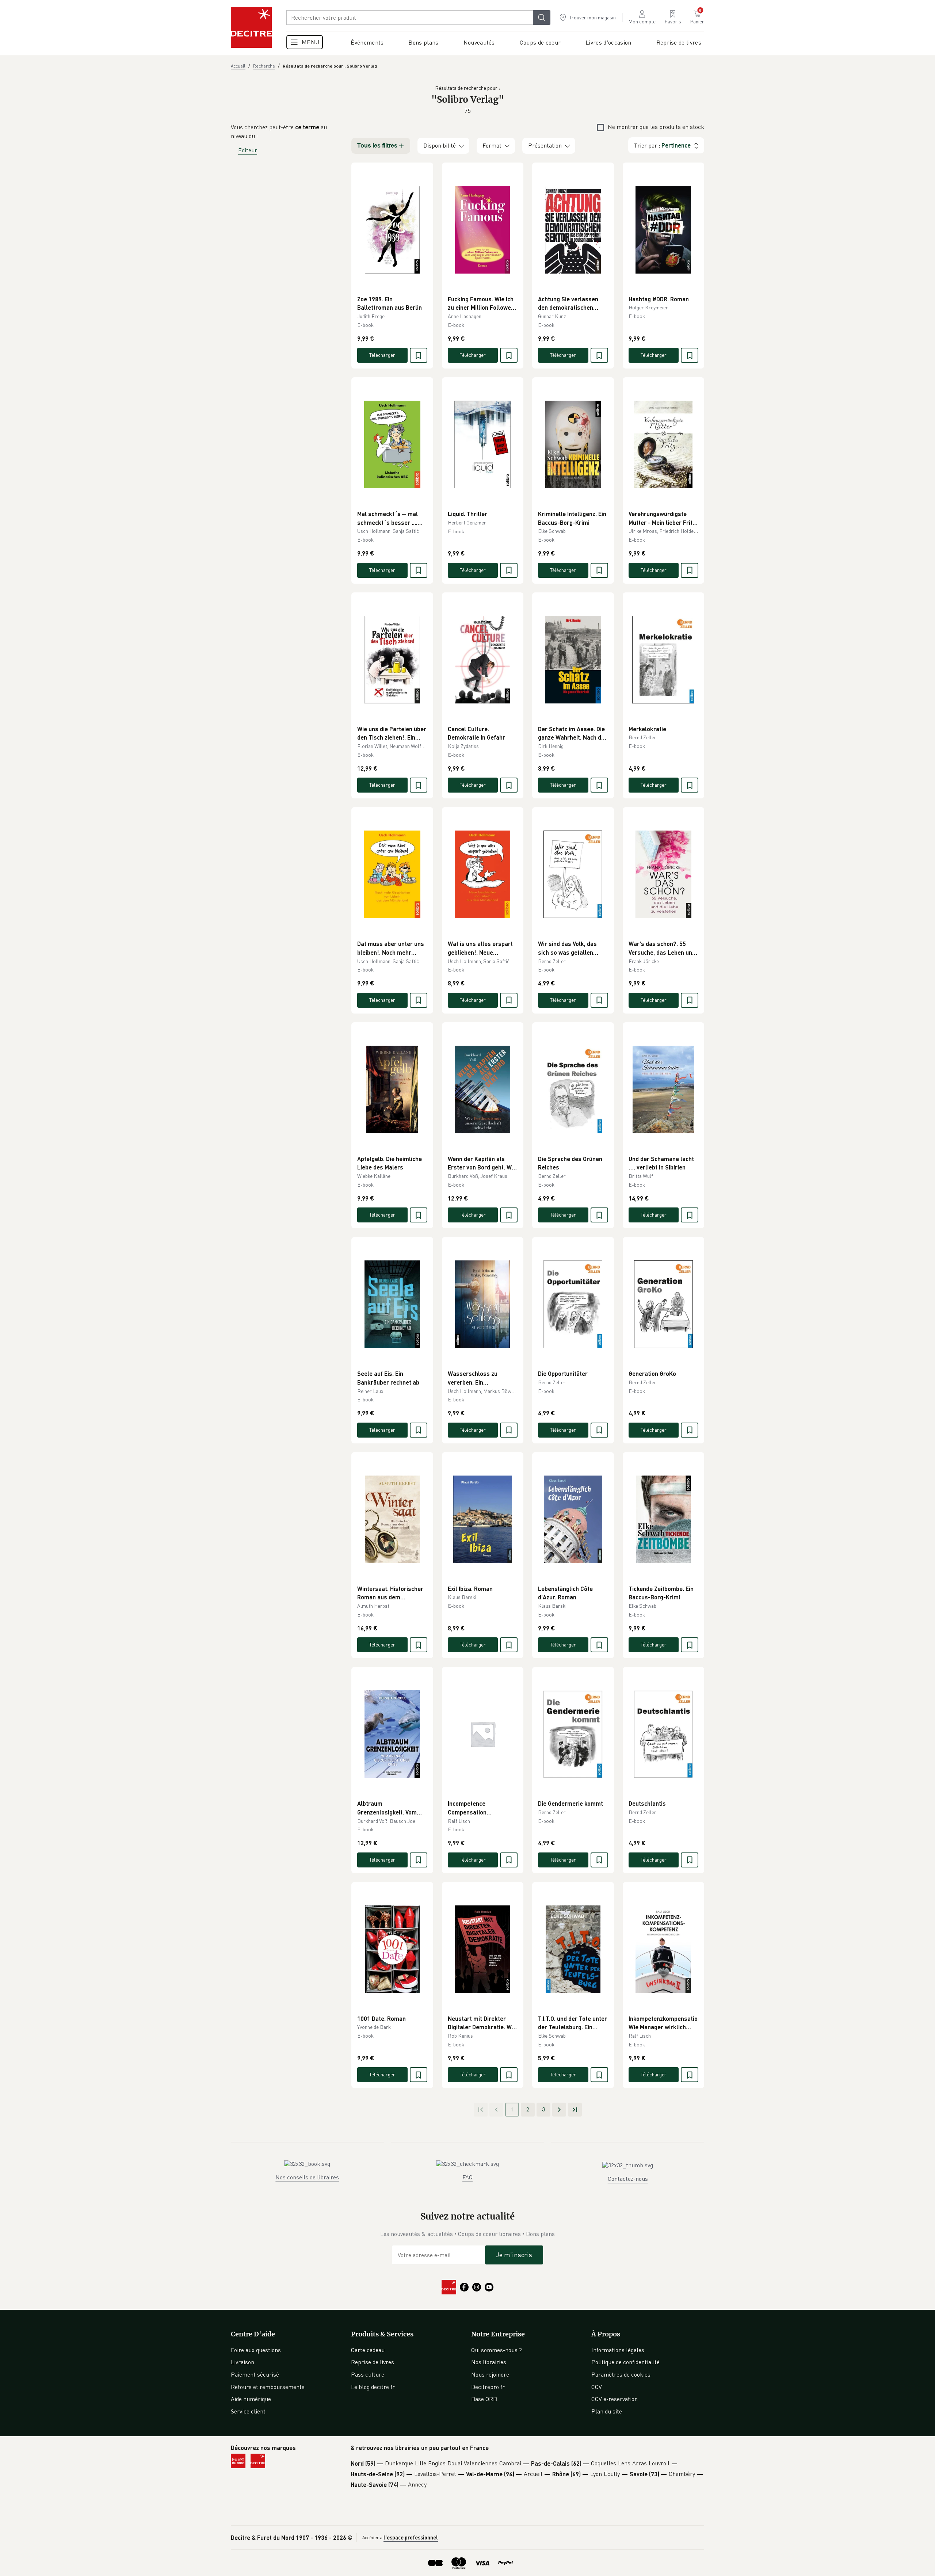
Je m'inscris (514, 2255)
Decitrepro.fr (488, 2387)
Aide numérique (251, 2399)
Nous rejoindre (490, 2374)
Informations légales (618, 2350)
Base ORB (484, 2399)
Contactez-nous (628, 2179)
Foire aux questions (256, 2350)
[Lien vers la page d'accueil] (251, 27)
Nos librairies (489, 2362)
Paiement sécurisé (255, 2374)
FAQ (467, 2177)
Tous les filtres (377, 146)
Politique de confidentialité (625, 2362)
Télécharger (382, 355)
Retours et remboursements (268, 2387)
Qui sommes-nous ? (497, 2350)
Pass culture (368, 2374)
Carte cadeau (368, 2350)
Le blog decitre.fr (373, 2387)
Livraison (243, 2362)
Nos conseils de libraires (307, 2177)
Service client (248, 2411)
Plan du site (607, 2411)
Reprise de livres (373, 2362)
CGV (597, 2387)
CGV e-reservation (615, 2399)
